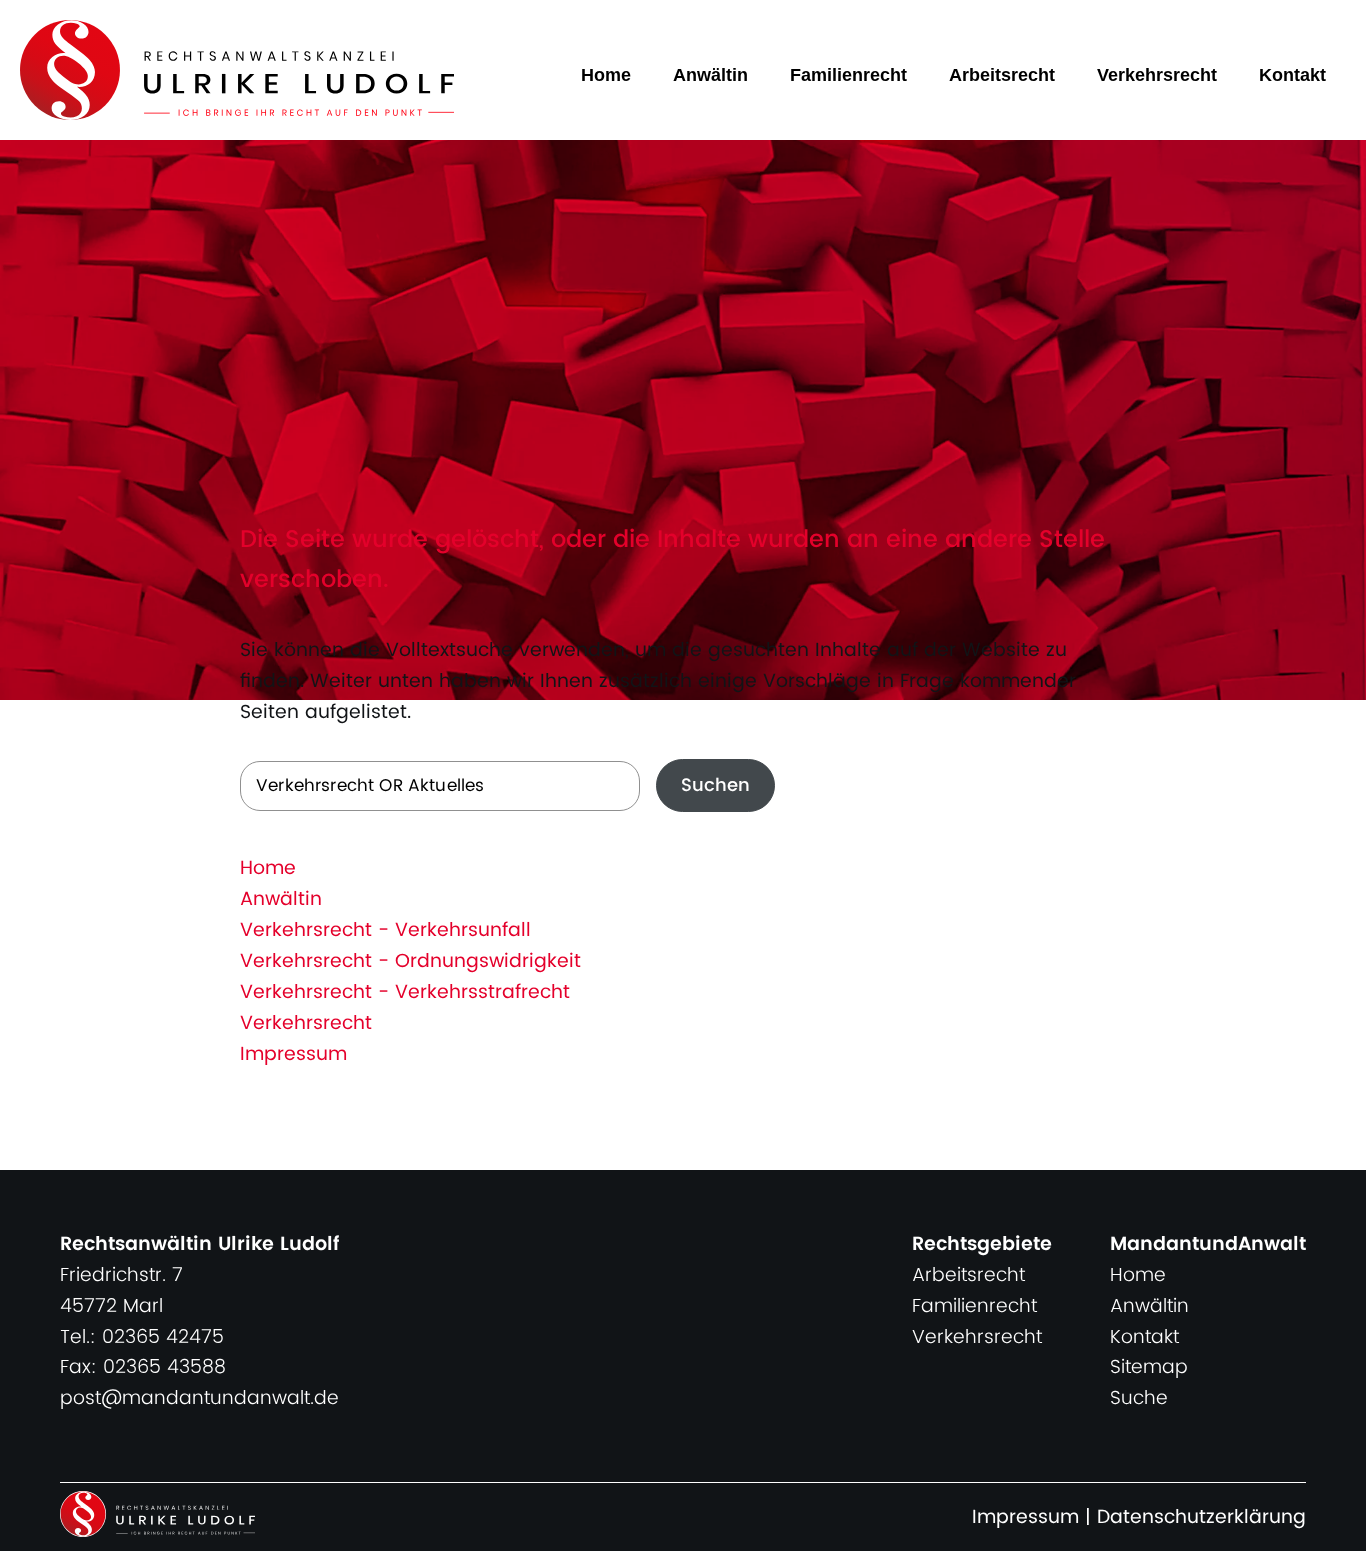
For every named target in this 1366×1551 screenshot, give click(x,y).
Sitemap (1149, 1367)
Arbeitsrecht (1002, 75)
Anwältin (710, 75)
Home (606, 75)
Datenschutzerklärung (1201, 1517)
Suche (1139, 1398)
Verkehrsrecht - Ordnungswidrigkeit (410, 961)
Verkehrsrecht (1157, 75)
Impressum (293, 1054)
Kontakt (1292, 75)
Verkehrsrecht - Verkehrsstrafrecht (405, 992)
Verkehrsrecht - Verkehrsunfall (385, 930)
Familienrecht (848, 75)
